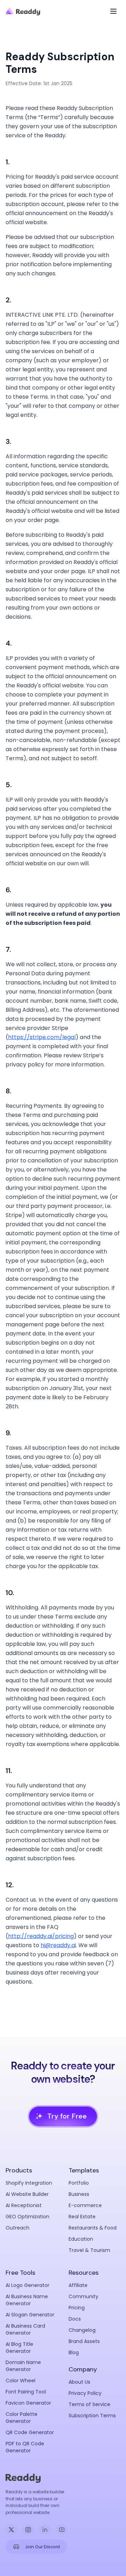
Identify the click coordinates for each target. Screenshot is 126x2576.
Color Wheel (20, 2381)
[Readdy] (23, 11)
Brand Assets (84, 2341)
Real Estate (82, 2217)
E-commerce (85, 2205)
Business (79, 2194)
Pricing (77, 2308)
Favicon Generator (28, 2403)
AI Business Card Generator (25, 2329)
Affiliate (78, 2285)
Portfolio (79, 2183)
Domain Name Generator (23, 2366)
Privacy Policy (85, 2393)
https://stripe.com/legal (42, 1037)
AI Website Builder (27, 2194)
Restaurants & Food (93, 2228)
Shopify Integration (29, 2183)
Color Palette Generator (22, 2418)
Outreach (17, 2228)
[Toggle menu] (113, 11)
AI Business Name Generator (27, 2300)
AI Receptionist (24, 2205)
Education (81, 2239)
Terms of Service (89, 2404)
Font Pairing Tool (26, 2392)
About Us (79, 2382)
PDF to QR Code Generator (25, 2447)
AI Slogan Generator (30, 2315)
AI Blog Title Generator (19, 2348)
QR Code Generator (30, 2432)
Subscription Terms (92, 2416)
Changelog (82, 2330)
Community (83, 2296)
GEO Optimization (27, 2217)
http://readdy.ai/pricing (41, 1936)
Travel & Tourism (89, 2250)
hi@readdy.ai (58, 1945)
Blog (74, 2352)
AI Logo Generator (27, 2285)
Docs (75, 2319)
